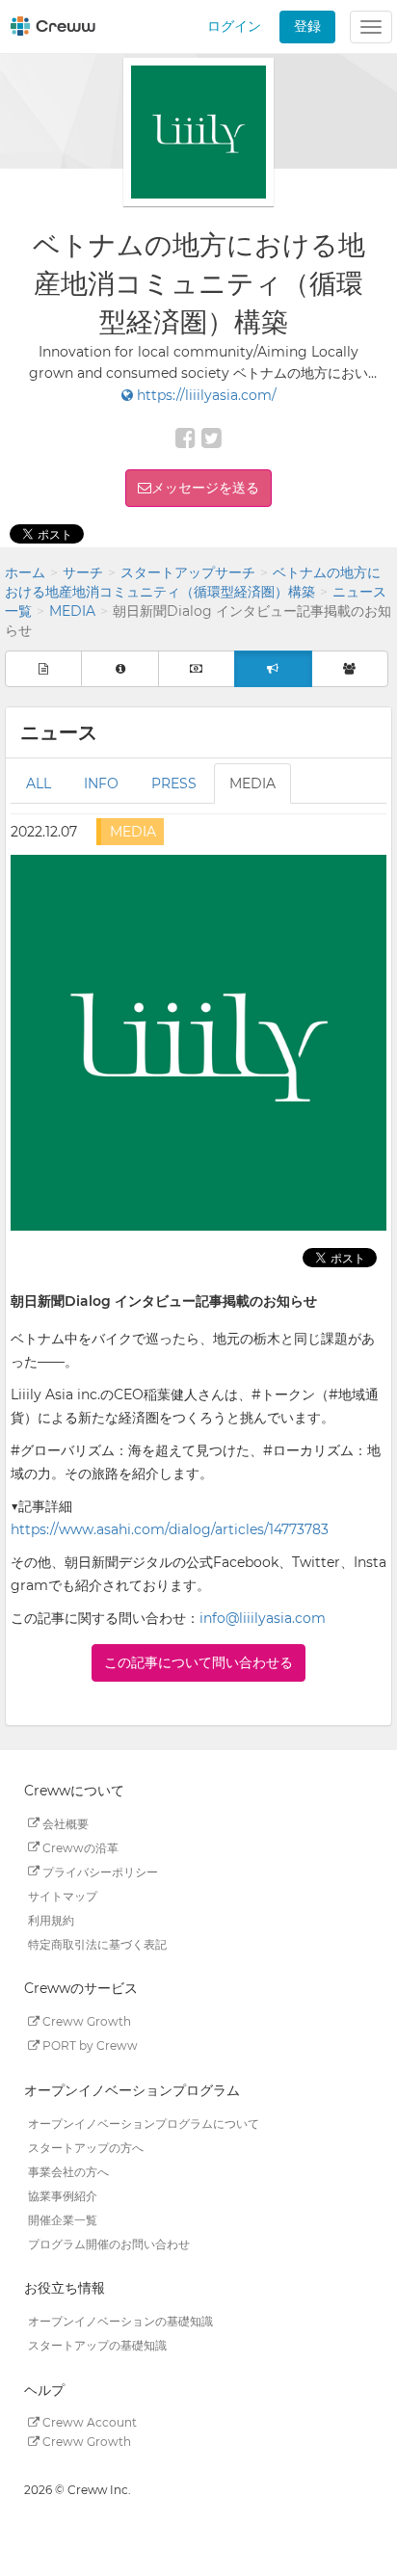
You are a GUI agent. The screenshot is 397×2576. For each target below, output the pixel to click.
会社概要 (64, 1823)
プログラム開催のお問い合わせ (109, 2243)
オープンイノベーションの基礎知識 (120, 2321)
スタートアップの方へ (86, 2147)
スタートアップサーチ (188, 572)
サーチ (83, 572)
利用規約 (51, 1919)
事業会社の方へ (68, 2171)
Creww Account (88, 2422)
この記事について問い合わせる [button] (198, 1662)
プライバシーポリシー (99, 1871)
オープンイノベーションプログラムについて (144, 2123)
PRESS (174, 783)
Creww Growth (85, 2021)
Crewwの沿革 (79, 1847)
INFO (101, 783)
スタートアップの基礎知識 (97, 2345)
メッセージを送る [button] (205, 488)
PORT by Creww (89, 2045)
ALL (39, 783)
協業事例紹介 (63, 2195)
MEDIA (72, 611)
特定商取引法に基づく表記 (97, 1943)
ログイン (234, 26)
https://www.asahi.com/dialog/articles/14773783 (170, 1529)
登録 (307, 26)
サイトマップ (63, 1895)
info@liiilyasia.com (263, 1618)
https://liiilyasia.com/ (205, 395)
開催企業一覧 (63, 2219)
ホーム (25, 572)
